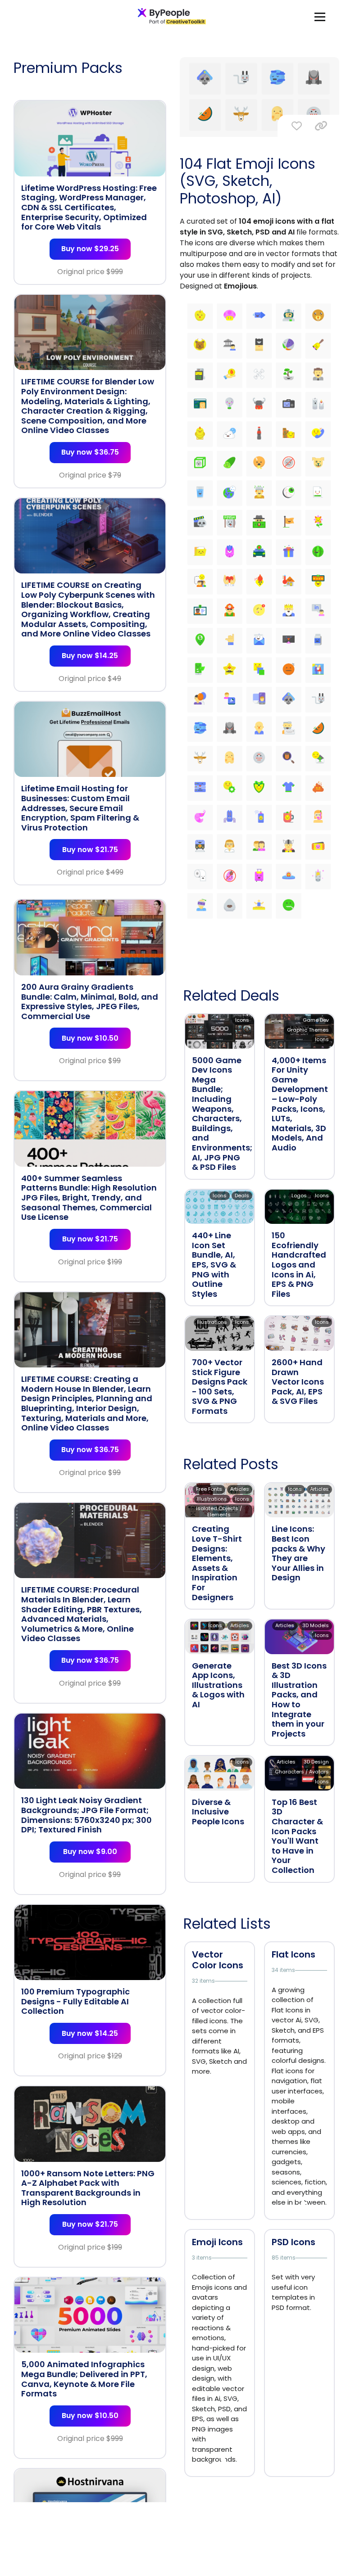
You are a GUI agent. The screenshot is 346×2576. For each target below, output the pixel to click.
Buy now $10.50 (90, 1038)
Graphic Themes (308, 1030)
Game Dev (316, 1020)
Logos (299, 1196)
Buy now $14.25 (90, 656)
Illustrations (212, 1322)
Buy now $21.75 (90, 850)
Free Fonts (209, 1489)
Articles (240, 1489)
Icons (242, 1020)
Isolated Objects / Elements (219, 1511)
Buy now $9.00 (90, 1852)
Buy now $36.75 (90, 452)
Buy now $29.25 (90, 249)
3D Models (316, 1625)
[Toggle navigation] (320, 16)
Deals (242, 1196)
